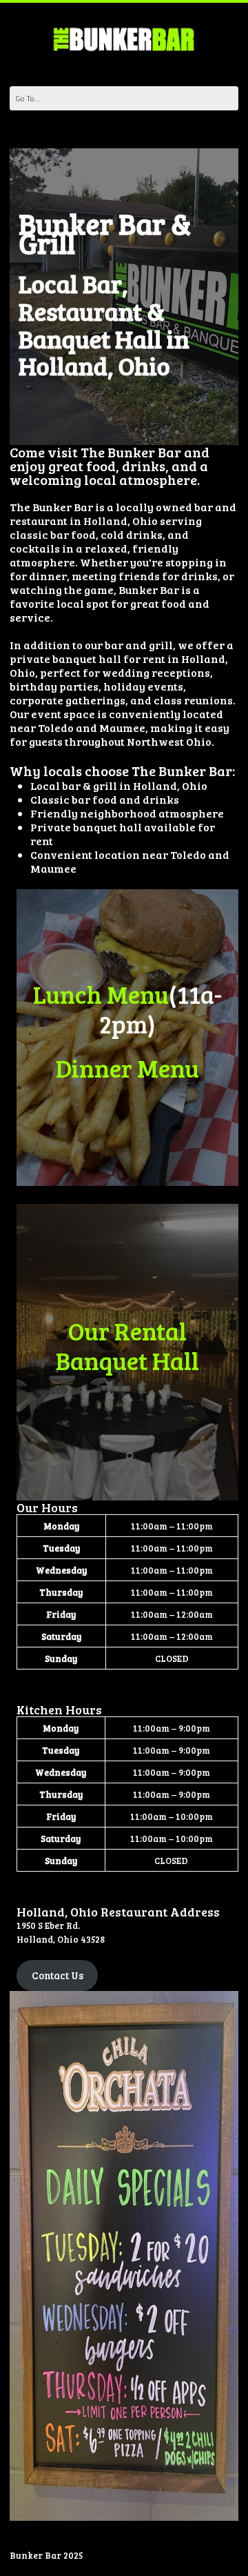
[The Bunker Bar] (124, 39)
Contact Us (58, 1975)
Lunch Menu (101, 994)
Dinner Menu (127, 1068)
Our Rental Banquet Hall (127, 1345)
